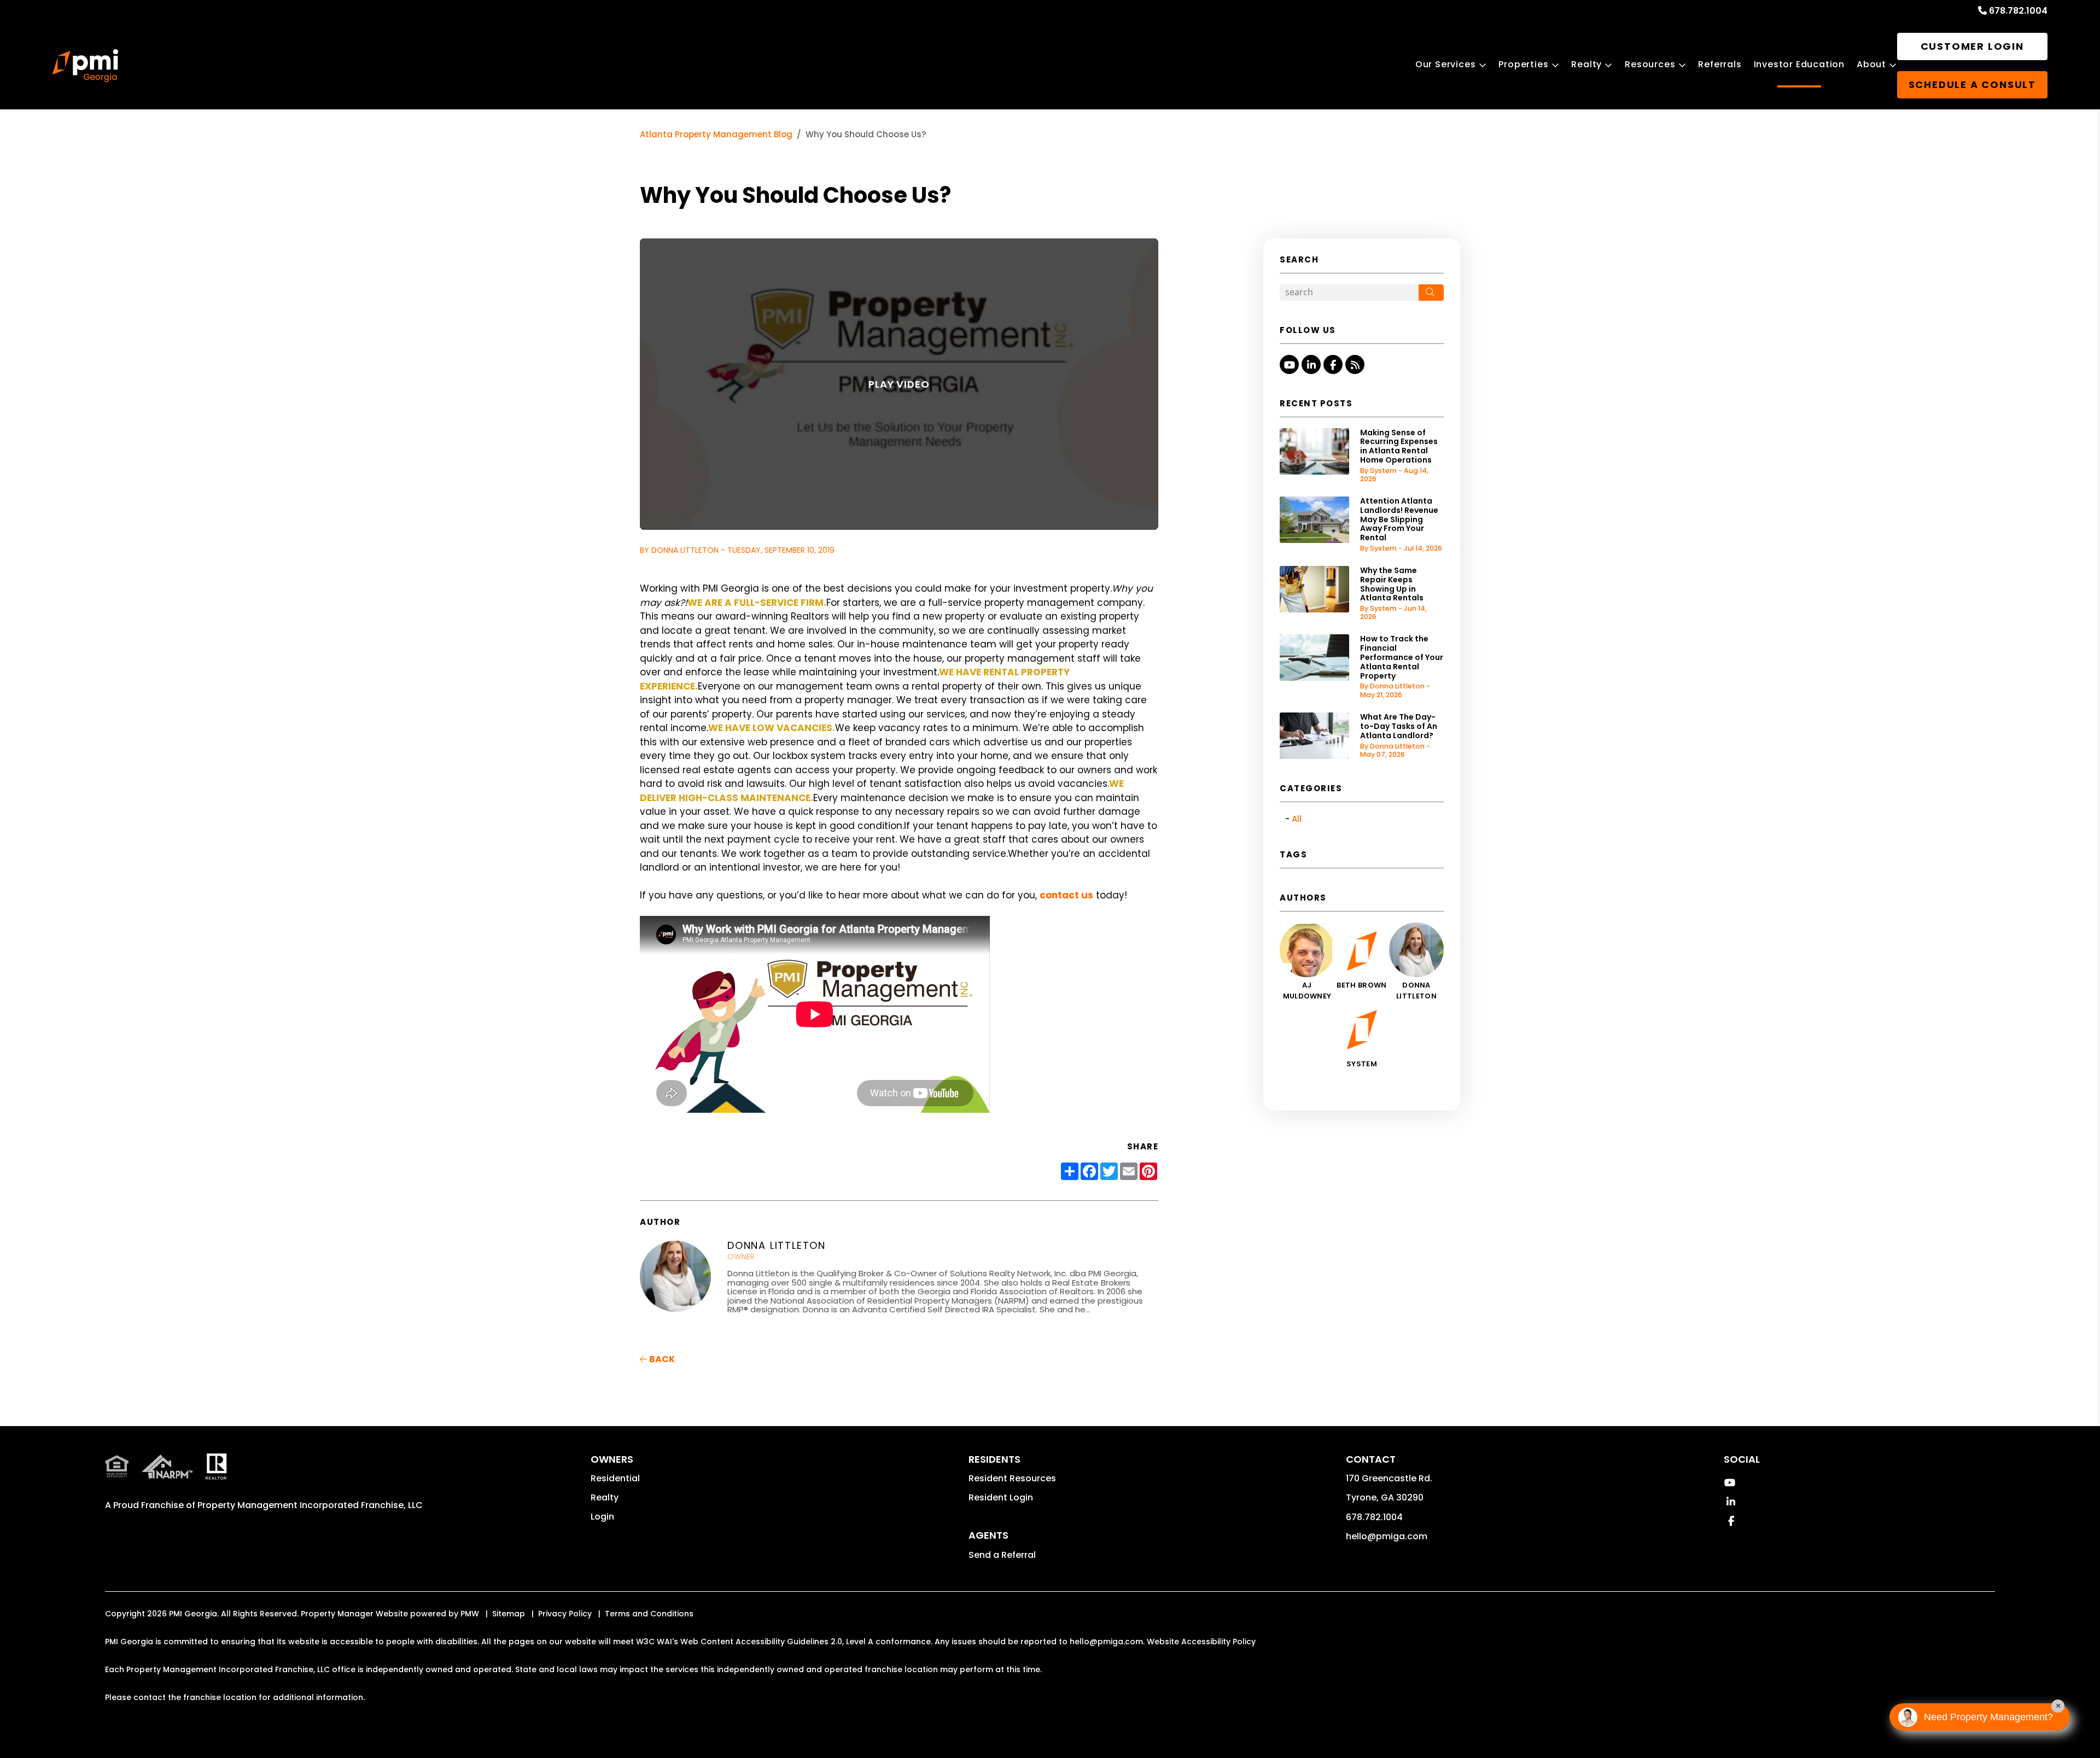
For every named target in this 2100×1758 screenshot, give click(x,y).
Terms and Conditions (649, 1614)
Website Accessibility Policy (1201, 1642)
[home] (85, 66)
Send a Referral (1002, 1555)
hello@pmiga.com (1387, 1536)
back (661, 1359)
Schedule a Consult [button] (1972, 84)
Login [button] (602, 1517)
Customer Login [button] (1972, 46)
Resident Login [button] (1001, 1497)
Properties (1523, 64)
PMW (470, 1614)
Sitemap (509, 1614)
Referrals (1720, 64)
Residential (615, 1478)
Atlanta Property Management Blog (716, 134)
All (1297, 819)
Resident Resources (1012, 1478)
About (1871, 64)
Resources (1650, 64)
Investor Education (1799, 64)
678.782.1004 (2018, 11)
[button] (1289, 364)
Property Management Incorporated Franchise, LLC (310, 1505)
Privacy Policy (565, 1614)
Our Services (1446, 64)
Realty (1586, 64)
